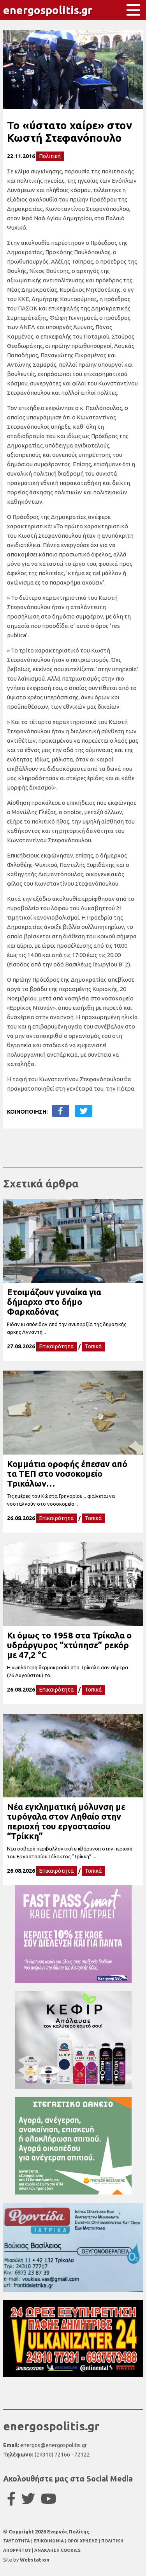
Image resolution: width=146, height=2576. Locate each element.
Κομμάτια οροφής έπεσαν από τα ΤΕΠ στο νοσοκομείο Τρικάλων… (67, 1473)
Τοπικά (93, 1346)
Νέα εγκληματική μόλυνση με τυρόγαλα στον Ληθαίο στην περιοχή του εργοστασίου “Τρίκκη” (66, 1821)
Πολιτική (50, 156)
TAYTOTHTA (17, 2541)
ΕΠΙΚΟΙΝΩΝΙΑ (49, 2541)
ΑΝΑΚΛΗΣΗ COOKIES (57, 2550)
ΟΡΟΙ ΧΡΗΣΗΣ (83, 2541)
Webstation (35, 2560)
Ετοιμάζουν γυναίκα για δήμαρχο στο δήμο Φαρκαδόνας (54, 1302)
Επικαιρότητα (57, 1346)
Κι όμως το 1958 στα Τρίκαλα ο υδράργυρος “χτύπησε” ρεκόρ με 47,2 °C (69, 1645)
